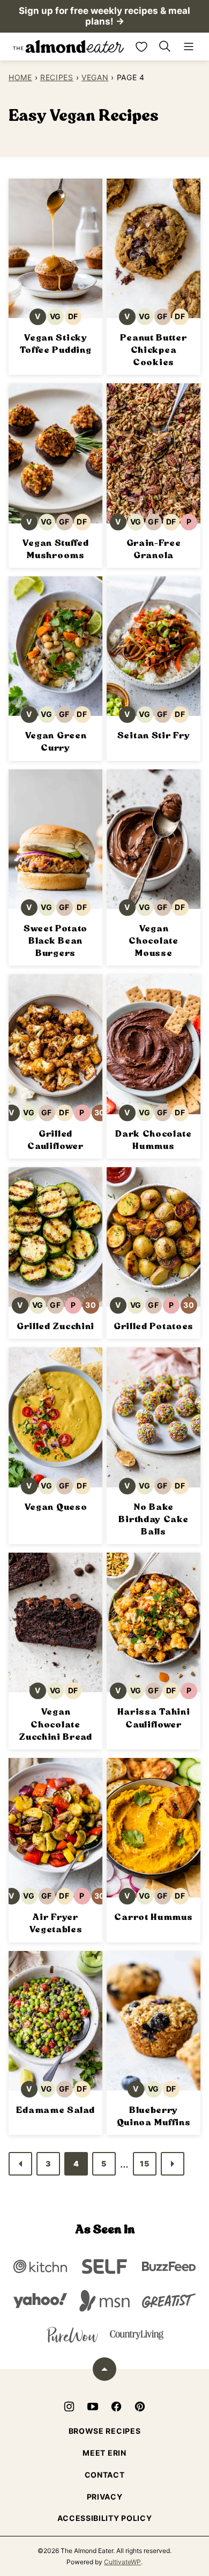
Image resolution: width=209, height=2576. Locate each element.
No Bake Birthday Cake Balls (153, 1519)
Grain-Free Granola (154, 549)
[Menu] (189, 47)
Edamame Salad (55, 2110)
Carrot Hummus (153, 1917)
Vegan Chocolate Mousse (153, 941)
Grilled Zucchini (55, 1326)
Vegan (95, 77)
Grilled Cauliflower (55, 1140)
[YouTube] (93, 2407)
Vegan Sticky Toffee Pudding (56, 344)
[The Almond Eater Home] (68, 47)
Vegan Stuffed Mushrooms (55, 549)
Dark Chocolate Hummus (154, 1140)
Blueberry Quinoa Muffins (154, 2116)
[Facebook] (116, 2407)
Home (20, 77)
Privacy (105, 2497)
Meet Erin (104, 2453)
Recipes (57, 77)
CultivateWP (122, 2562)
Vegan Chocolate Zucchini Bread (55, 1724)
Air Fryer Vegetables (56, 1923)
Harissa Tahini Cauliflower (154, 1718)
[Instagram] (69, 2407)
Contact (105, 2475)
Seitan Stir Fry (154, 735)
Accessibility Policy (105, 2518)
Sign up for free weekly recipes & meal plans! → (104, 16)
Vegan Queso (56, 1507)
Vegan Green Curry (56, 742)
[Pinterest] (140, 2407)
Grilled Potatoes (154, 1326)
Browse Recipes (105, 2431)
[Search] (165, 47)
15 (144, 2164)
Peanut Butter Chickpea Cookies (153, 350)
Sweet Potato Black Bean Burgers (55, 941)
